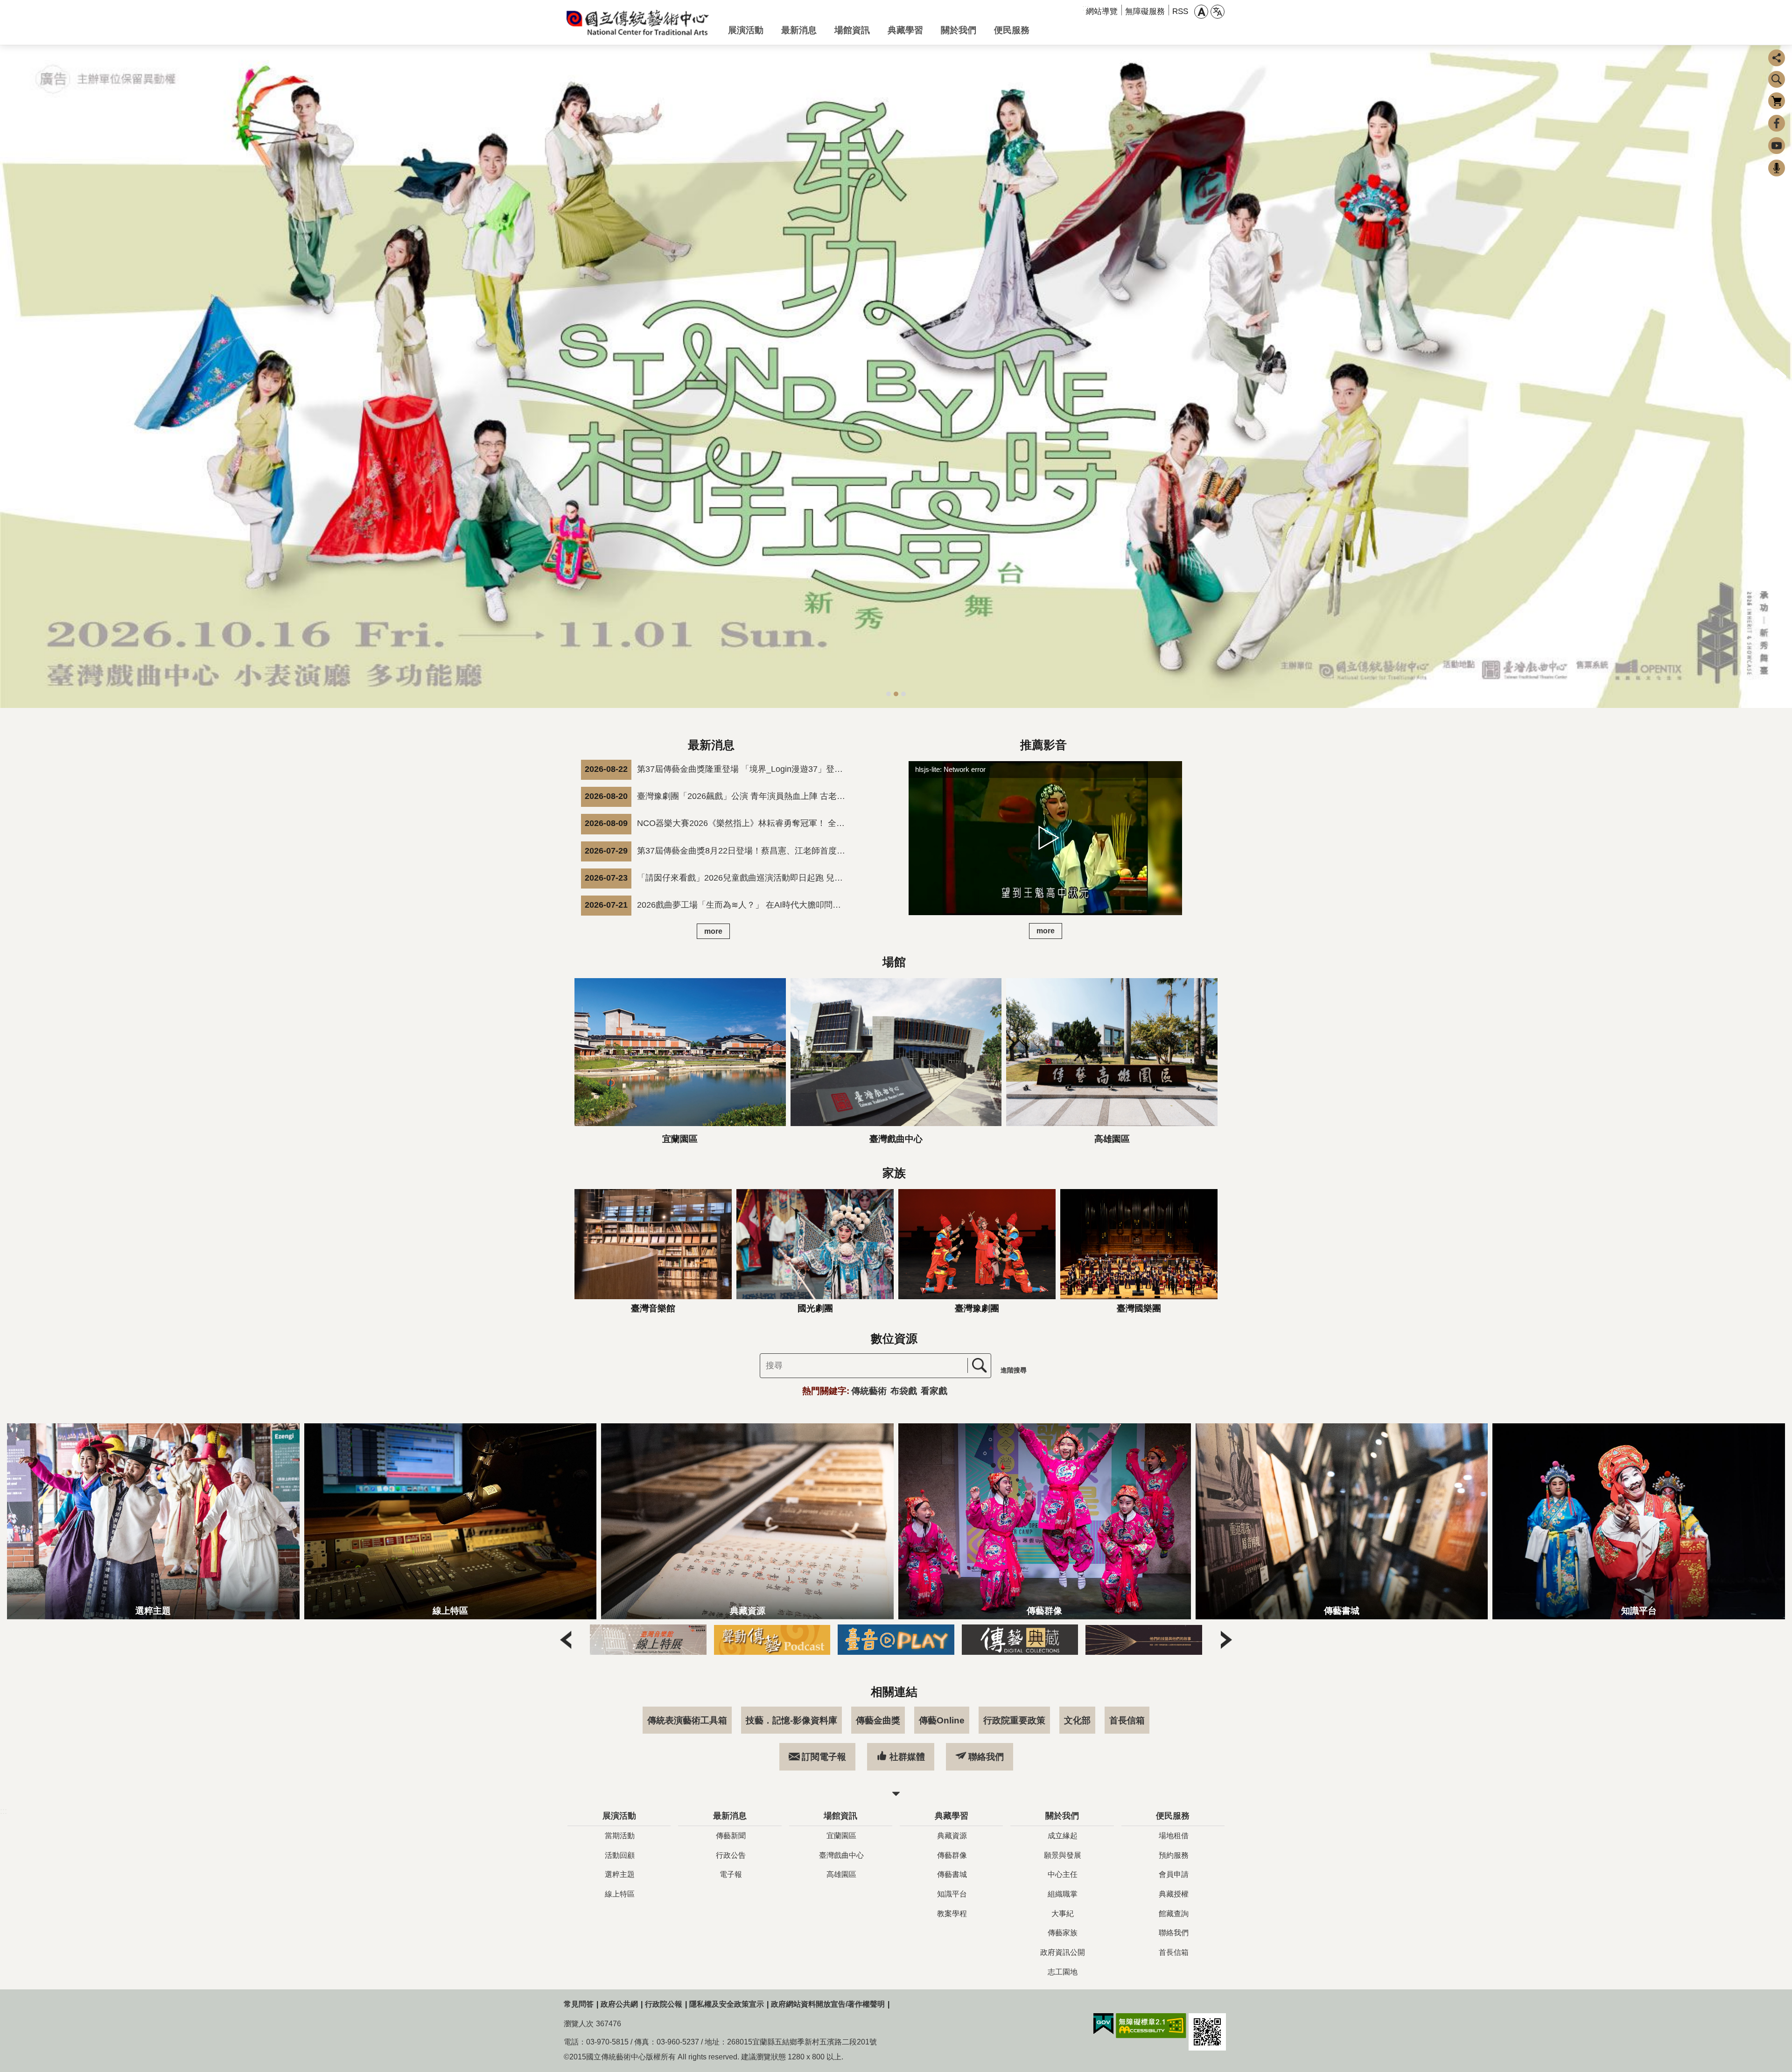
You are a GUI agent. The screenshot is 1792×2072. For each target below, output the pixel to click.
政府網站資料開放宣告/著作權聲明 (828, 2004)
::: (3, 1811)
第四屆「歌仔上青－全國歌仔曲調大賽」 (889, 694)
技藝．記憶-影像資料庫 (791, 1720)
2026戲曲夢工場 (903, 694)
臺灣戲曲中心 (841, 1855)
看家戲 (934, 1391)
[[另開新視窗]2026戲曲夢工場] (896, 377)
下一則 (1781, 377)
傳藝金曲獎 (878, 1720)
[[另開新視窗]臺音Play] (772, 1639)
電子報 (731, 1874)
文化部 (1077, 1720)
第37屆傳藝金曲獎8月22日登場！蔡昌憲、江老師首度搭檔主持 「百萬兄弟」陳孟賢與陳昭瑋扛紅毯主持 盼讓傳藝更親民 (718, 850)
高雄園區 (841, 1874)
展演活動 (746, 30)
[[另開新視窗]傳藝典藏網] (896, 1639)
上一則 (11, 377)
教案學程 (952, 1914)
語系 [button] (1218, 12)
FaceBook (1777, 123)
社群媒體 (907, 1757)
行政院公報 (664, 2004)
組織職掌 (1063, 1894)
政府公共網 (619, 2004)
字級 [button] (1201, 12)
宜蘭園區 (841, 1836)
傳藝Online (942, 1720)
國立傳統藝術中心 (638, 22)
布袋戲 (904, 1391)
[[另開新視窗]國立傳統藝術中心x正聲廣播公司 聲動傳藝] (648, 1639)
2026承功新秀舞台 (896, 694)
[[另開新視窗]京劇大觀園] (1144, 1639)
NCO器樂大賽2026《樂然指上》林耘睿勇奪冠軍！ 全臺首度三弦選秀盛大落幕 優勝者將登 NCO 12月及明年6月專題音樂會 (718, 823)
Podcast (1777, 168)
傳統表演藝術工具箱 (687, 1720)
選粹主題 (620, 1874)
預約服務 (1174, 1855)
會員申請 (1174, 1874)
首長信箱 (1127, 1720)
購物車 (1777, 101)
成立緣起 (1063, 1836)
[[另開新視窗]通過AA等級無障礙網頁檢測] (1151, 2026)
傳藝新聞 (731, 1836)
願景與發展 (1063, 1855)
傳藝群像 (952, 1855)
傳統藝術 (869, 1391)
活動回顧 (620, 1855)
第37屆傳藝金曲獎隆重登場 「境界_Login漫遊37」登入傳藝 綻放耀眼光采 (718, 769)
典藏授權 (1174, 1894)
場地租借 (1174, 1836)
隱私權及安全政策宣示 (727, 2004)
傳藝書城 (952, 1874)
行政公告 (731, 1855)
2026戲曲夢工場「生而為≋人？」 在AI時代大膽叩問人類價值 (718, 905)
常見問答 (579, 2004)
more (713, 931)
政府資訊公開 (1063, 1952)
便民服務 (1012, 30)
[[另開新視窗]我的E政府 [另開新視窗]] (1103, 2024)
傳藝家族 (1063, 1933)
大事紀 (1063, 1914)
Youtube (1777, 146)
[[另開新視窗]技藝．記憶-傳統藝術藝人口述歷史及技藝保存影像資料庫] (1020, 1639)
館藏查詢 (1174, 1914)
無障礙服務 (1145, 11)
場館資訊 (852, 30)
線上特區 (620, 1894)
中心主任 (1063, 1874)
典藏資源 (952, 1836)
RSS (1180, 11)
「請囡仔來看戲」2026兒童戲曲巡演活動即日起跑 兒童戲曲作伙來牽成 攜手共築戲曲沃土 (718, 878)
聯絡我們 (986, 1757)
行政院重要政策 (1014, 1720)
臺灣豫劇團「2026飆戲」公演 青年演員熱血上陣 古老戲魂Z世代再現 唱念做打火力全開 (718, 796)
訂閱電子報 (824, 1757)
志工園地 (1063, 1972)
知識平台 (952, 1894)
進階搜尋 (1014, 1370)
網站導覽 (1102, 11)
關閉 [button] (896, 1794)
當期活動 (620, 1836)
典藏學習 (905, 30)
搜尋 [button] (1777, 79)
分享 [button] (1777, 58)
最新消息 (799, 30)
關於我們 (959, 30)
